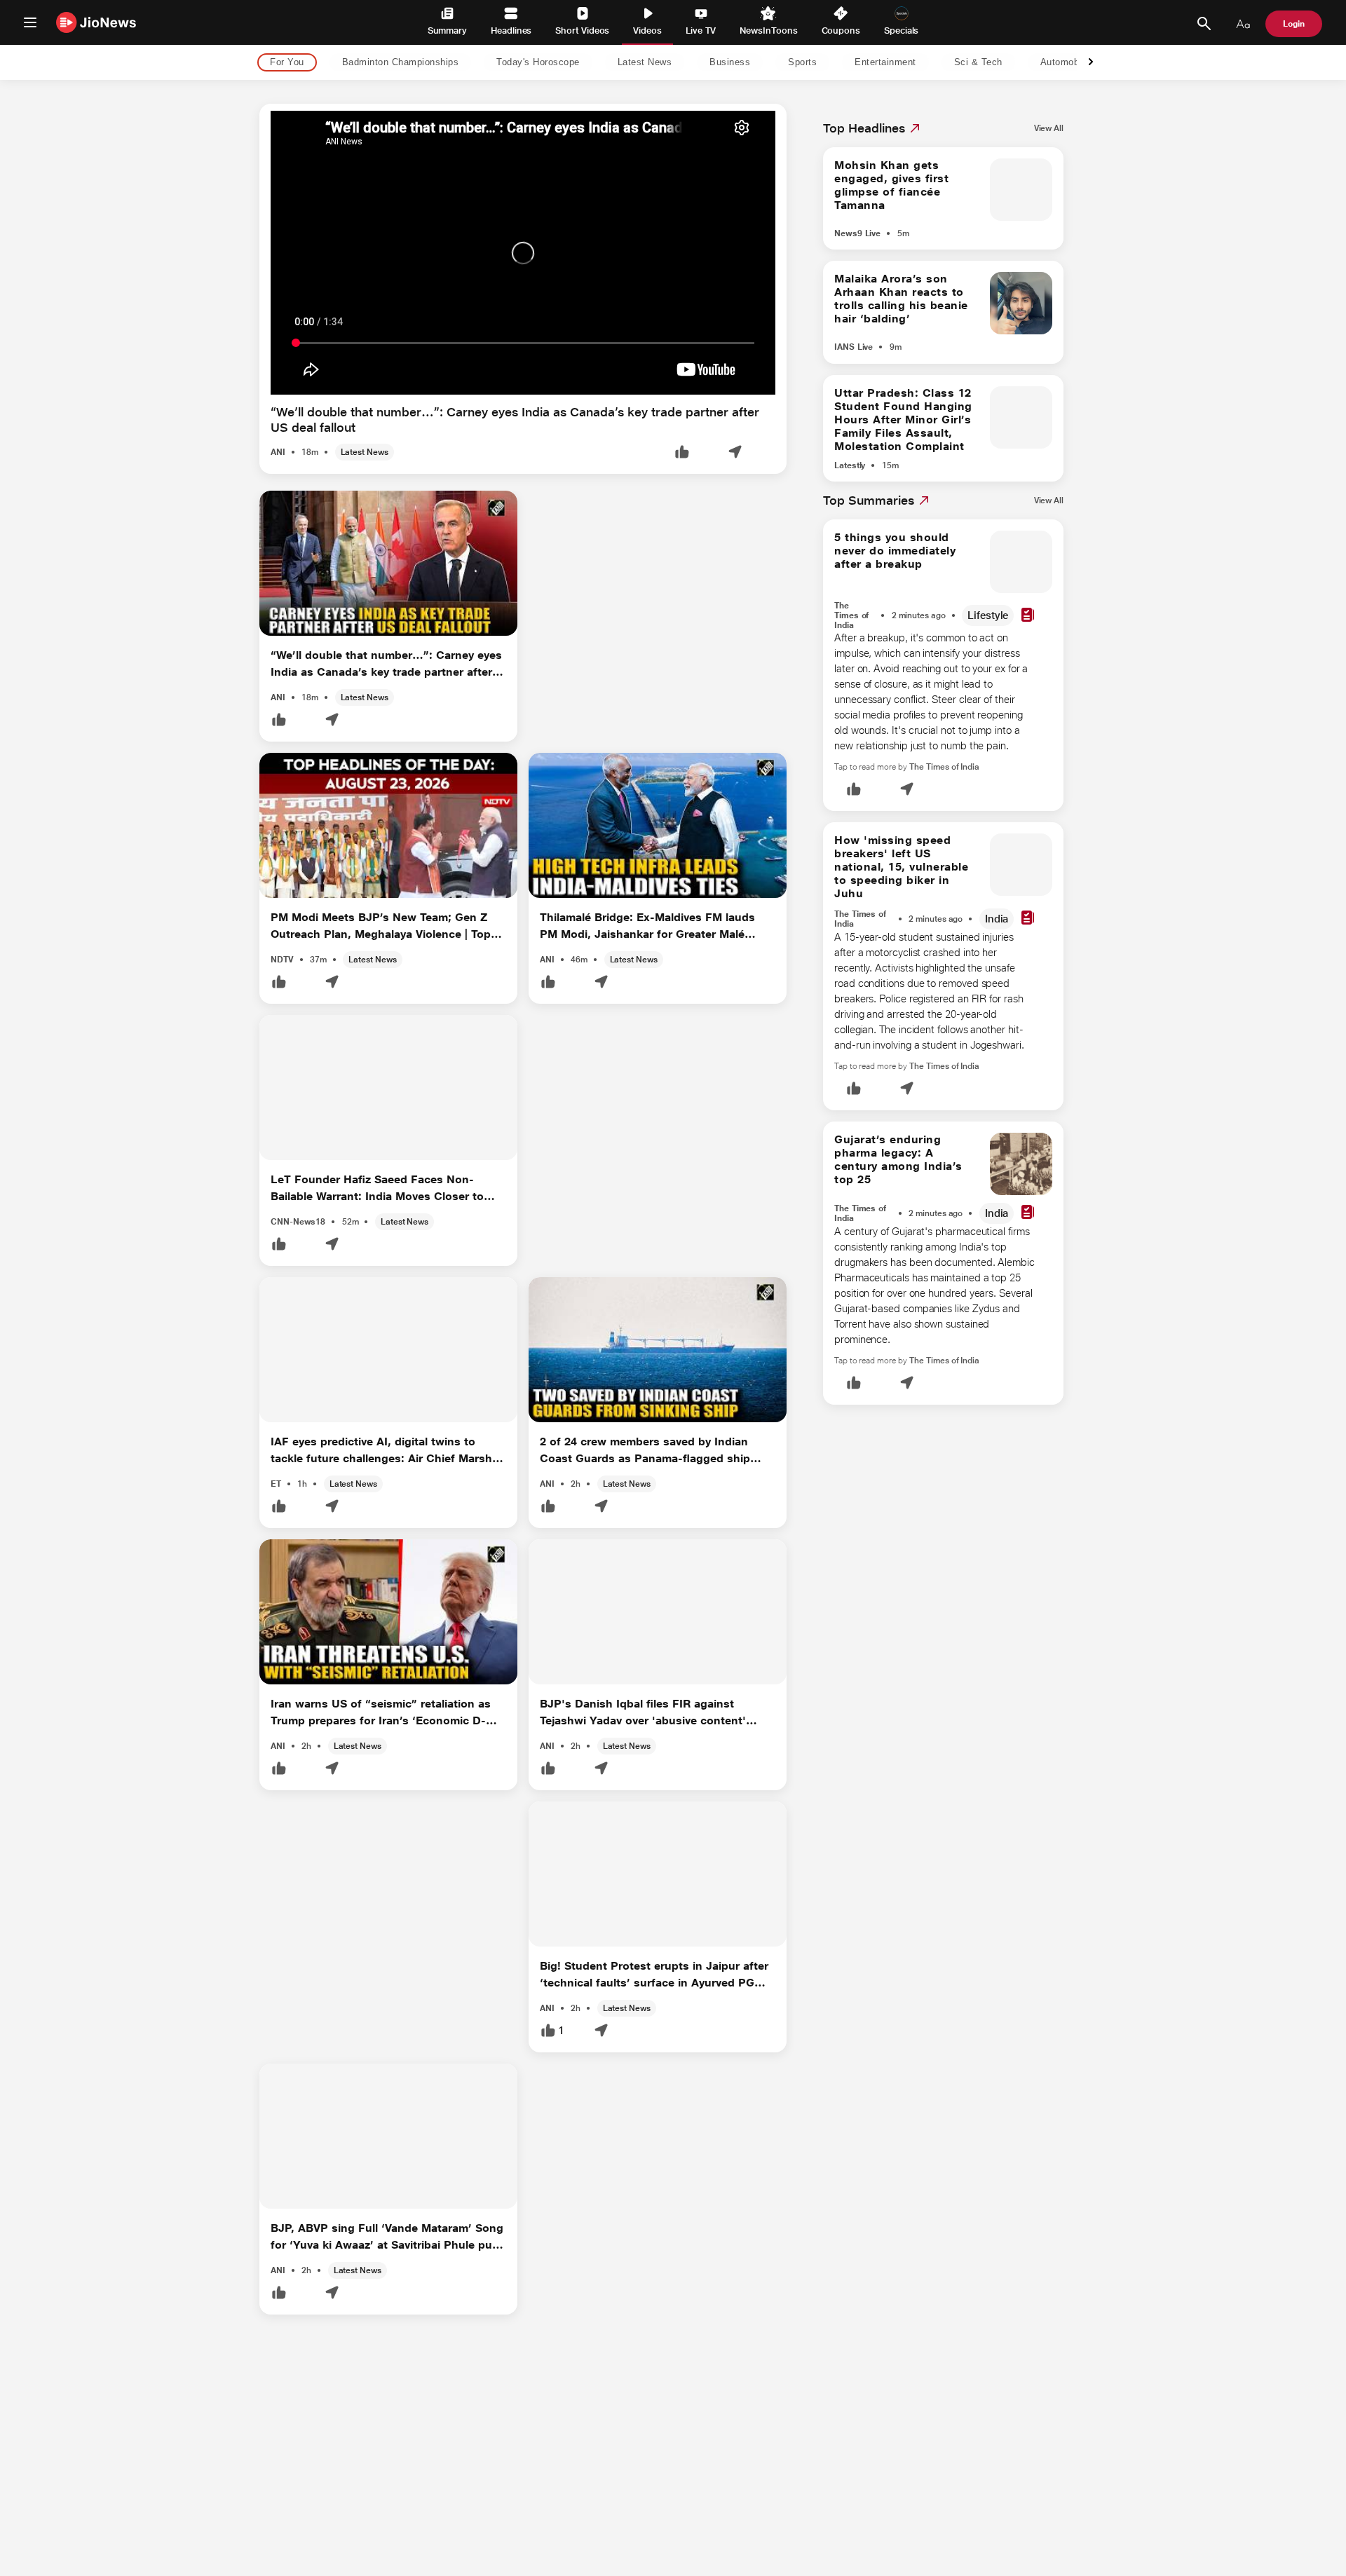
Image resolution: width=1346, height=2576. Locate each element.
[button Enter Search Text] (1204, 24)
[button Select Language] (1243, 24)
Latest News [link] (645, 63)
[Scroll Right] (1091, 63)
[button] (682, 453)
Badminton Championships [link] (401, 63)
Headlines (511, 30)
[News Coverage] (1028, 616)
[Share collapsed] (735, 453)
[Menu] (30, 22)
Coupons (841, 30)
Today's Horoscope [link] (538, 63)
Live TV (701, 30)
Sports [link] (802, 63)
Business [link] (730, 63)
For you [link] (287, 63)
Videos (647, 30)
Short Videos (582, 30)
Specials (901, 30)
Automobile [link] (1065, 63)
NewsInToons (768, 30)
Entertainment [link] (885, 63)
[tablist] (662, 63)
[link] (1049, 128)
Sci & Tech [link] (978, 63)
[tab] (283, 63)
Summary (447, 30)
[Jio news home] (96, 22)
